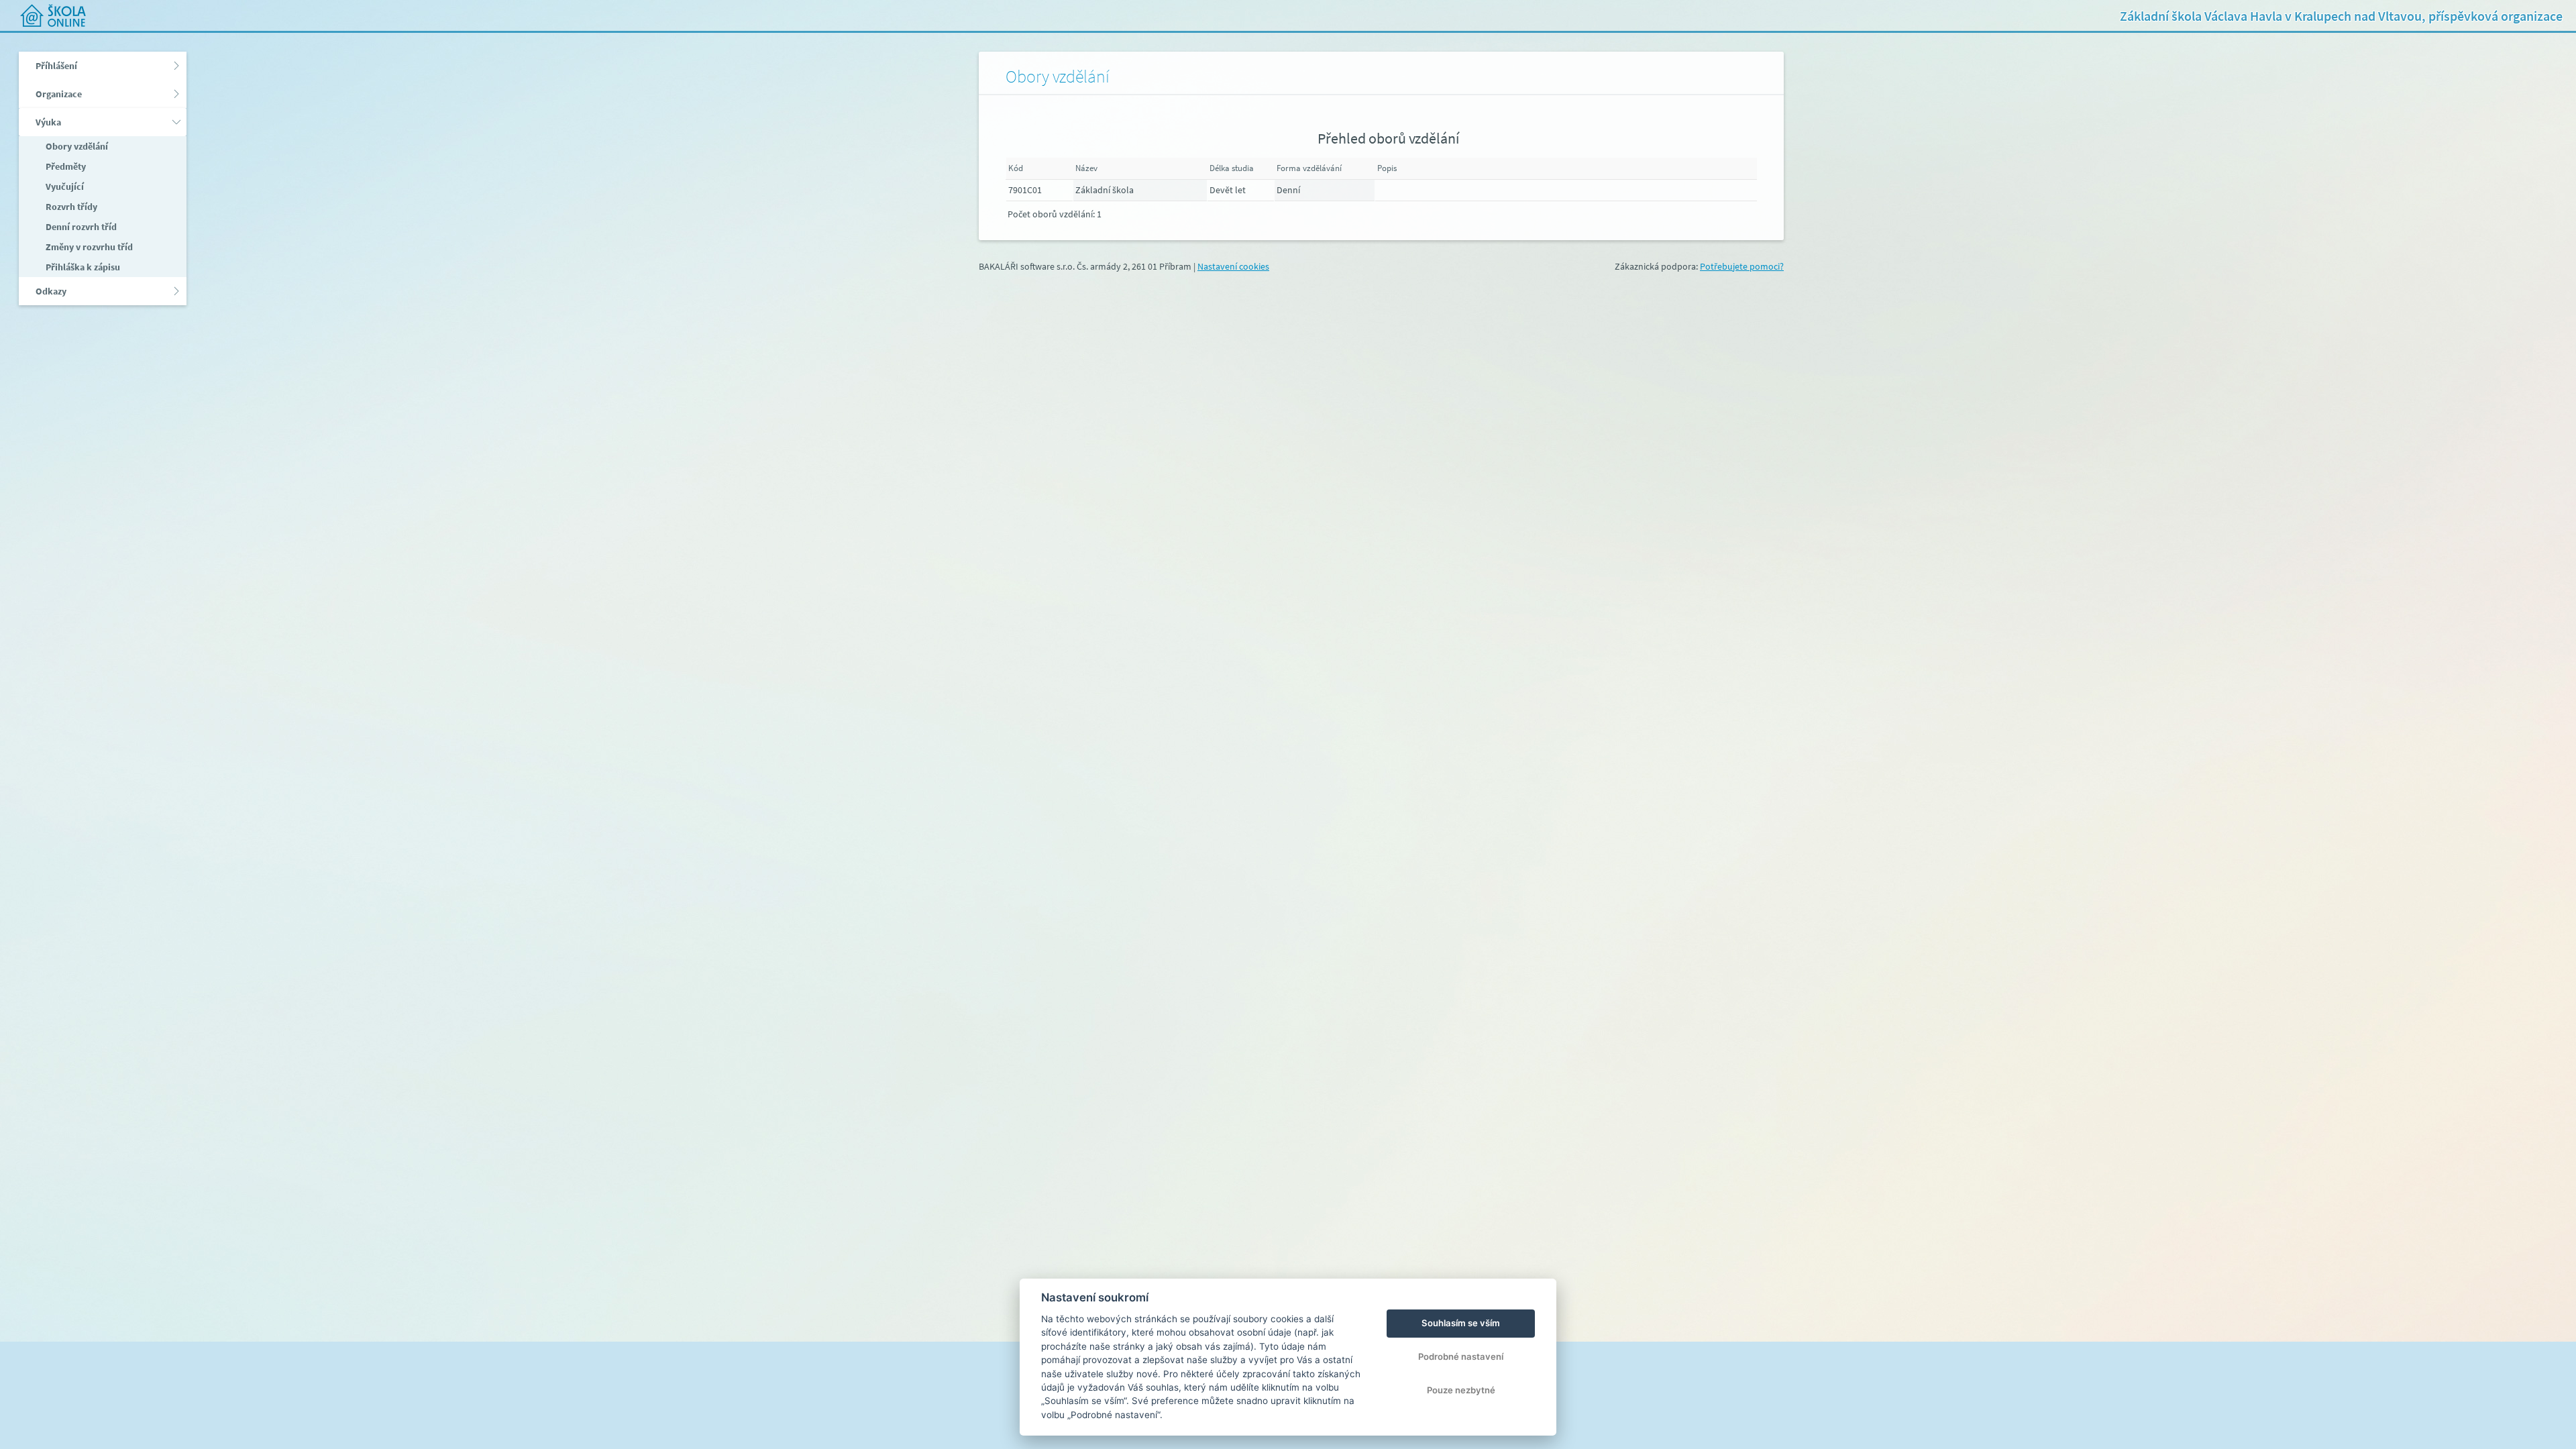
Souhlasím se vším (1461, 1323)
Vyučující (64, 186)
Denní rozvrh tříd (80, 227)
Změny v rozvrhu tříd (88, 247)
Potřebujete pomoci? (1742, 266)
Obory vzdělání (76, 146)
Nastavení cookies (1233, 266)
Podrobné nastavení (1461, 1356)
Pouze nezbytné (1461, 1390)
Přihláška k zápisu (82, 267)
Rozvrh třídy (70, 207)
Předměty (65, 166)
